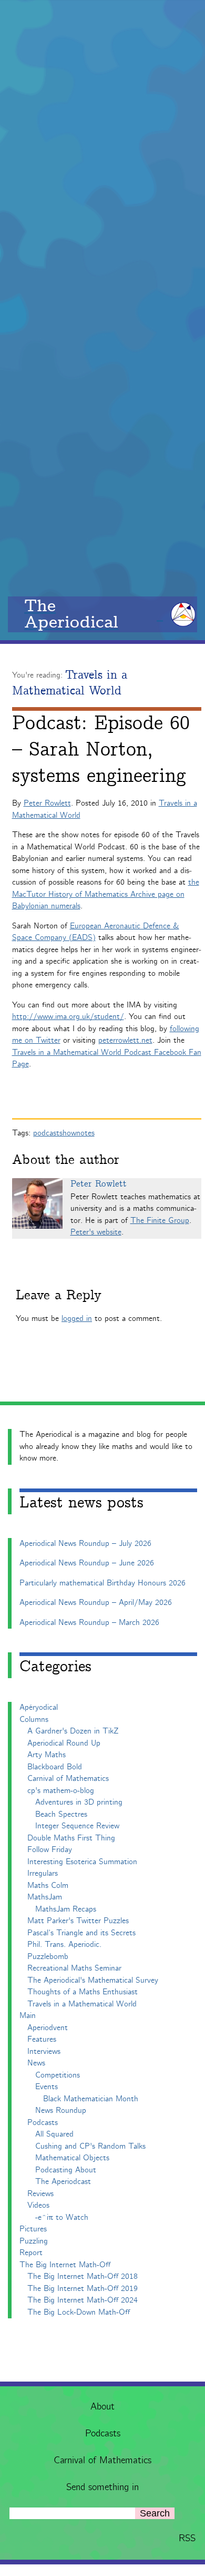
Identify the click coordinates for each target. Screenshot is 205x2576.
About (102, 2407)
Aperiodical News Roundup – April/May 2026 (96, 1603)
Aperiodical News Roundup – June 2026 (87, 1563)
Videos (38, 2205)
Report (31, 2253)
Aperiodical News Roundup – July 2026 (85, 1544)
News (36, 2063)
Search (155, 2513)
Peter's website (96, 1232)
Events (47, 2087)
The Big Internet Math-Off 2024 (83, 2300)
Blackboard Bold (55, 1767)
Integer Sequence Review (77, 1826)
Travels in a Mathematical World (70, 683)
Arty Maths (47, 1755)
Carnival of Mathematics (102, 2461)
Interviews (44, 2051)
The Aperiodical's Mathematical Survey (93, 1980)
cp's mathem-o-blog (61, 1791)
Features (42, 2039)
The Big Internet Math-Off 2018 (83, 2276)
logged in (77, 1319)
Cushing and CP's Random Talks (90, 2146)
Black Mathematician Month (91, 2099)
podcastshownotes (64, 1133)
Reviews (40, 2194)
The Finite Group (160, 1221)
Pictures (33, 2229)
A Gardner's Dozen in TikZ (73, 1731)
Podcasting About (66, 2170)
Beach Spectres (61, 1814)
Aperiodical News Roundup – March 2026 (89, 1623)
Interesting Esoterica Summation (82, 1862)
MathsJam (45, 1897)
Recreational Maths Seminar (74, 1968)
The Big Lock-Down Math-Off (79, 2312)
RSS (187, 2539)
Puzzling (34, 2241)
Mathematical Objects (72, 2158)
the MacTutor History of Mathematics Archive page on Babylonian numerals (106, 894)
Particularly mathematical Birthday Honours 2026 (102, 1583)
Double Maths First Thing (71, 1838)
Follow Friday (50, 1850)
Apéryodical (39, 1707)
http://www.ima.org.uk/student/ (68, 1017)
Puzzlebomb (48, 1957)
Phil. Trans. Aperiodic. (64, 1945)
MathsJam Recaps (66, 1909)
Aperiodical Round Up (64, 1743)
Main (28, 2016)
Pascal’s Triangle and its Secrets (81, 1933)
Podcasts (103, 2434)
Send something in (102, 2487)
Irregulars (43, 1873)
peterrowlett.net (125, 1040)
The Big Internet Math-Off (65, 2265)
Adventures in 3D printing (79, 1802)
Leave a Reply (59, 1295)
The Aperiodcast (63, 2182)
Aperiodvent (48, 2028)
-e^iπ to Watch (62, 2217)
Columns (34, 1720)
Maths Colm (48, 1886)
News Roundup (61, 2110)
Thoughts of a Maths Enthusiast (83, 1992)
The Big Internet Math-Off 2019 (83, 2289)
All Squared (54, 2134)
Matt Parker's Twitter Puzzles (78, 1921)
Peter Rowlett (47, 803)
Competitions (58, 2075)
